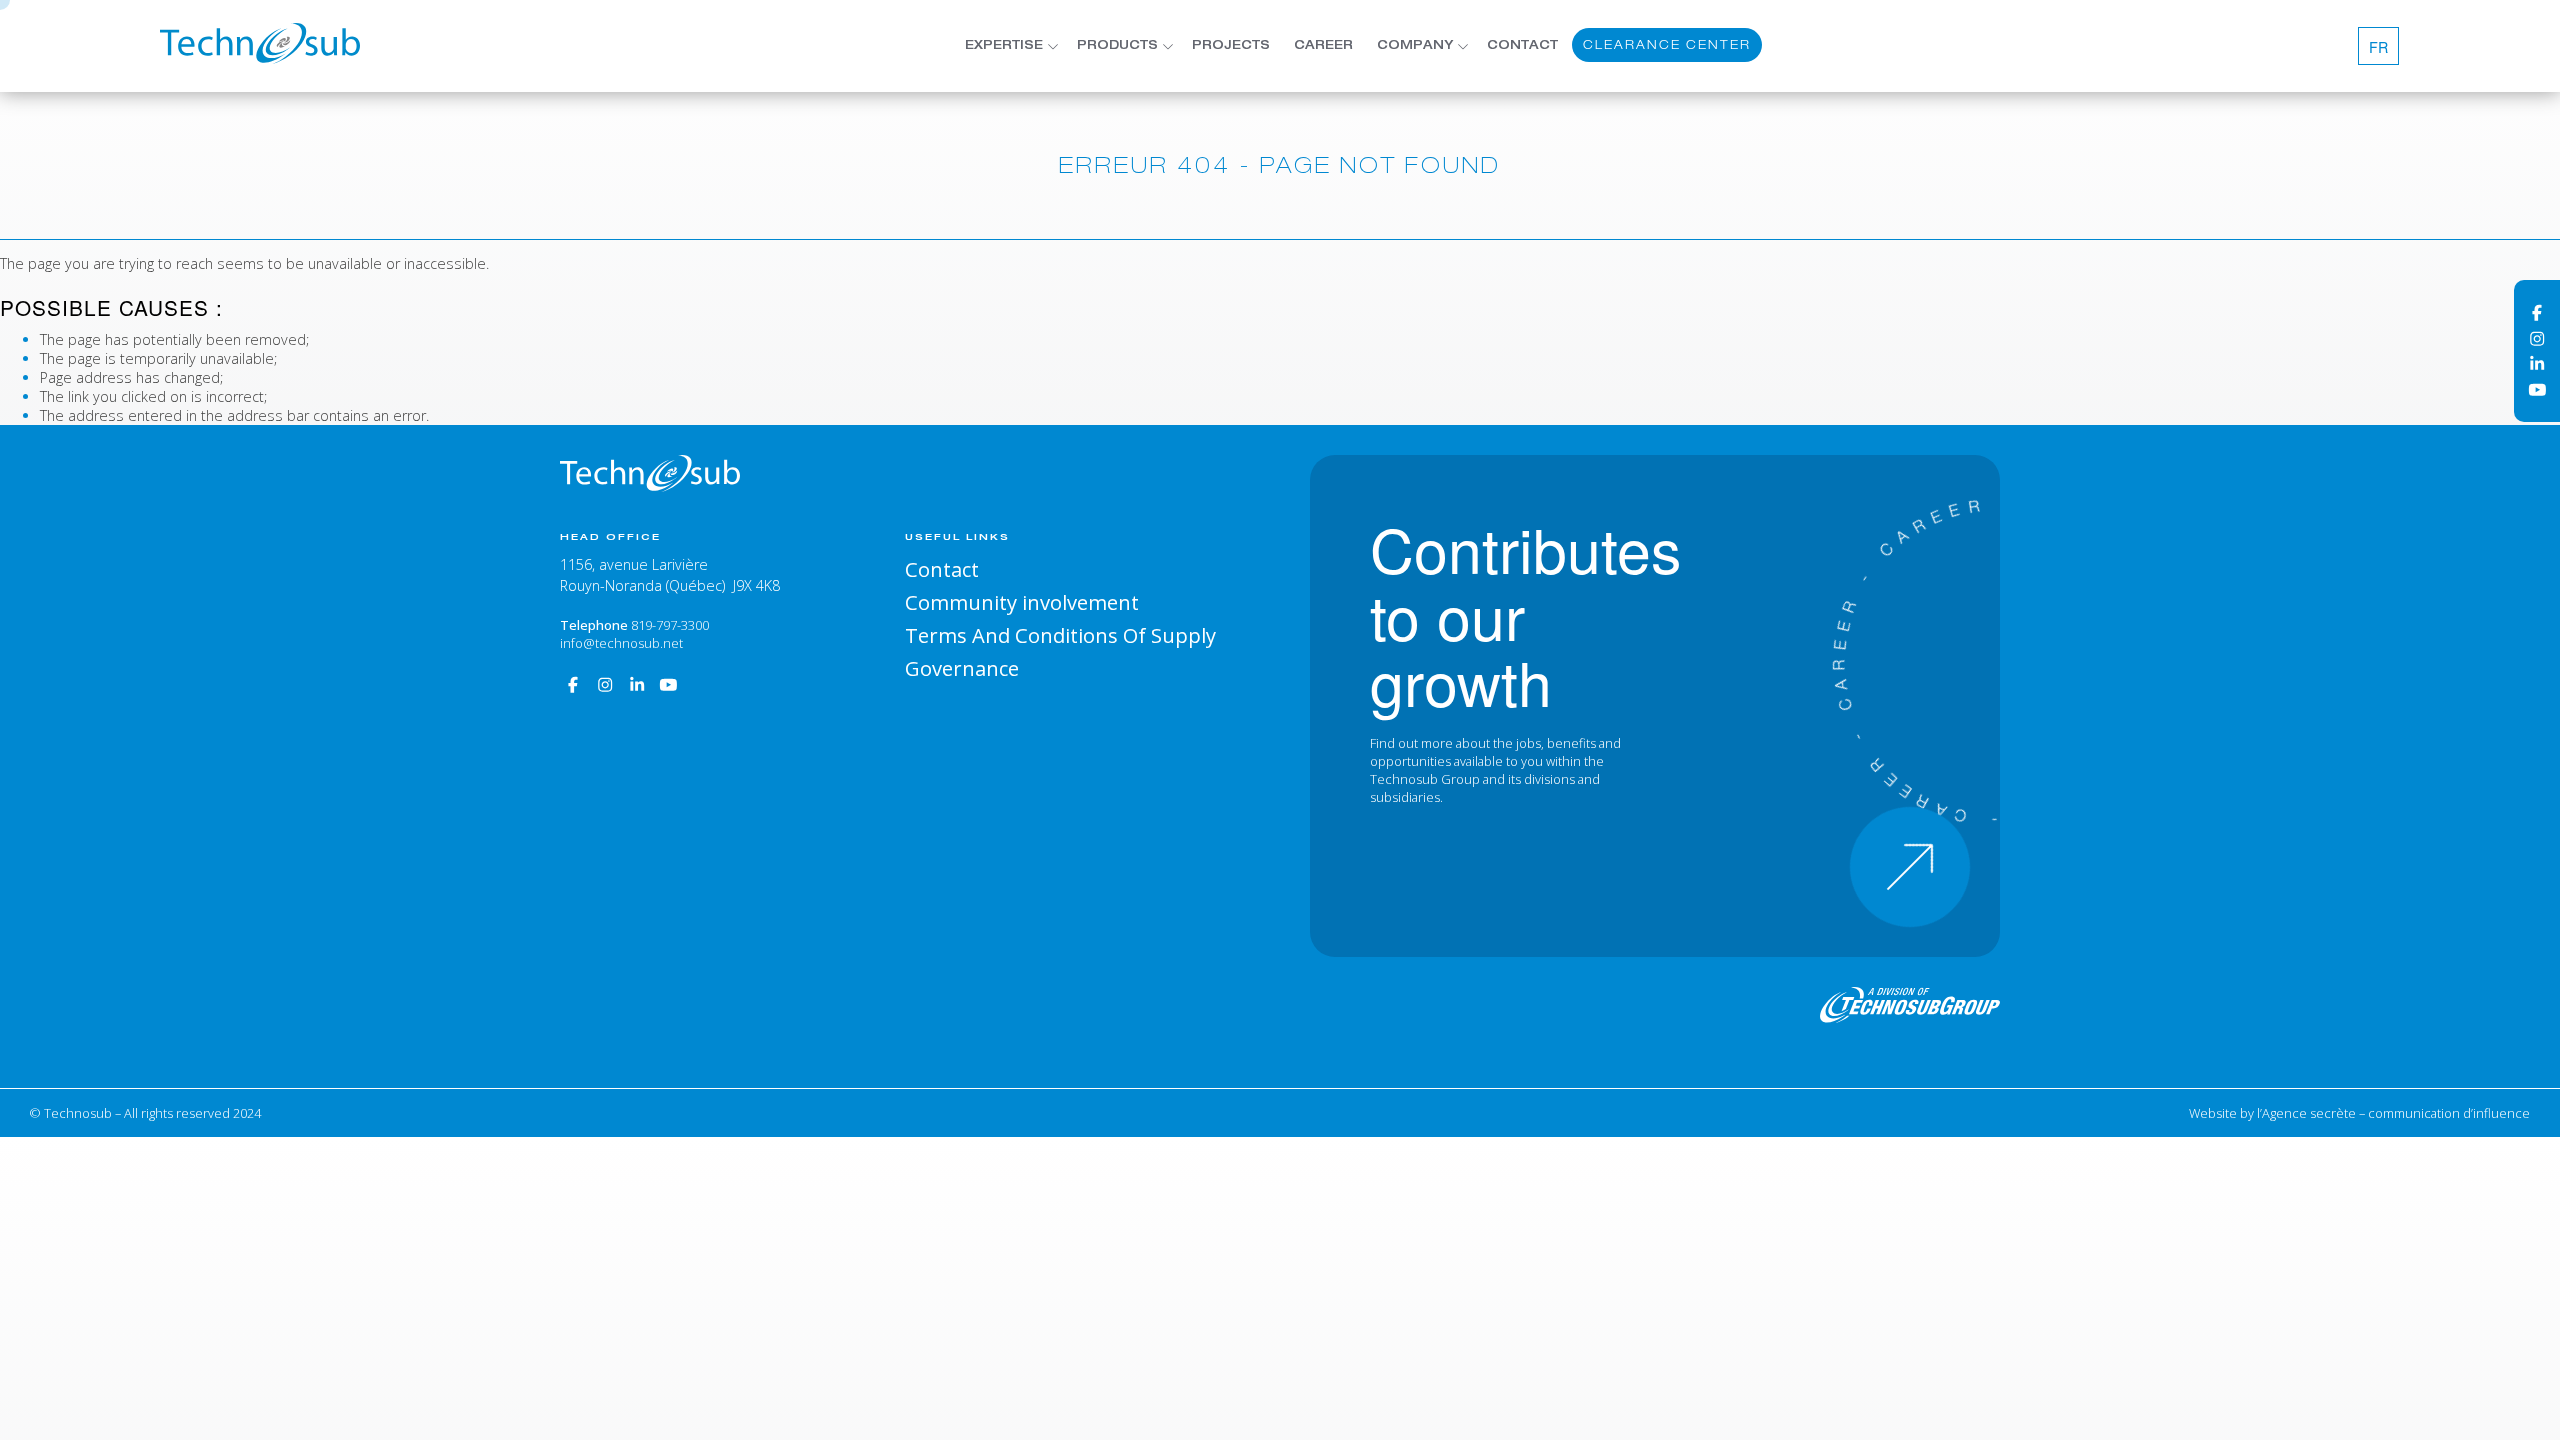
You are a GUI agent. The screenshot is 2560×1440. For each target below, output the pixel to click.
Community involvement (1022, 602)
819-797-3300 (670, 625)
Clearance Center (1667, 44)
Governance (962, 668)
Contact (1522, 46)
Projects (1231, 46)
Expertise (1004, 46)
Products (1117, 46)
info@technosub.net (621, 643)
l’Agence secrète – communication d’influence (2393, 1113)
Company (1415, 46)
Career (1323, 46)
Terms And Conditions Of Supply (1060, 635)
